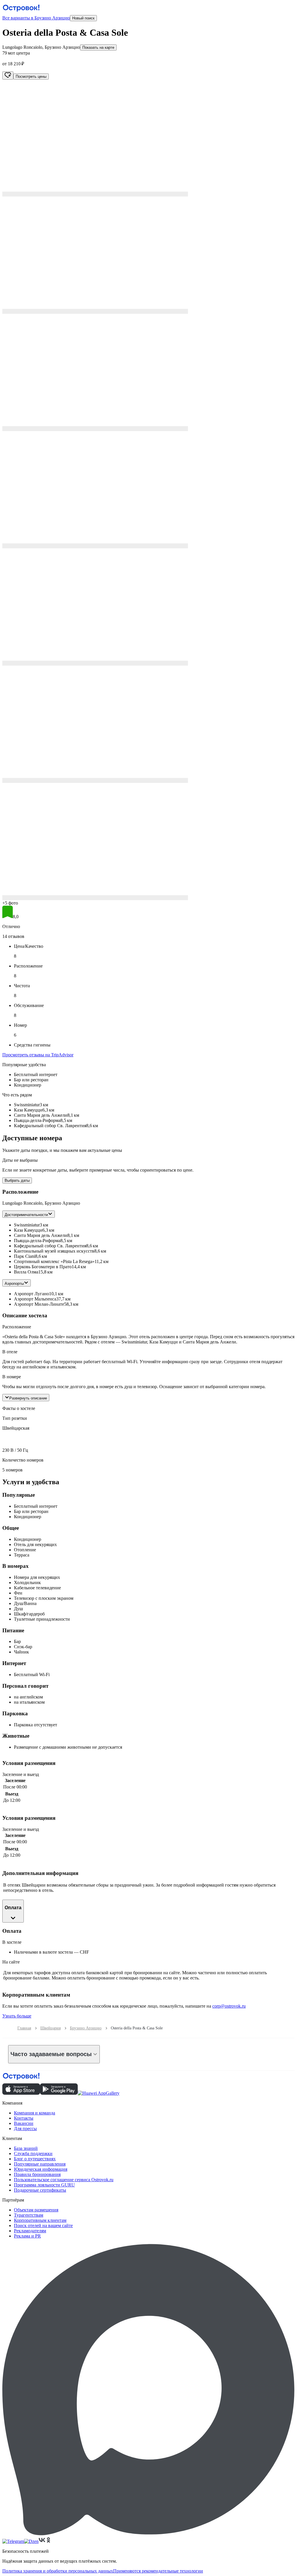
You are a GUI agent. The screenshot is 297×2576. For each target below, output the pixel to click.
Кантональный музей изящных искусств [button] (54, 1251)
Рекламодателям (30, 2231)
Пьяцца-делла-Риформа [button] (37, 1241)
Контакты (24, 2118)
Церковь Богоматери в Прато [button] (43, 1267)
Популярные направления (40, 2164)
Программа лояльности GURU (44, 2185)
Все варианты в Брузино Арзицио (36, 18)
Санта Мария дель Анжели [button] (41, 1235)
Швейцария (50, 2028)
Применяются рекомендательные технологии (158, 2571)
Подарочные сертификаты (40, 2190)
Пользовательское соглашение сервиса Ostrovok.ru (64, 2180)
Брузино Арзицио (86, 2028)
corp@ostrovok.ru (229, 2006)
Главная (24, 2028)
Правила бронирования (37, 2174)
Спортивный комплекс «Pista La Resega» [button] (54, 1261)
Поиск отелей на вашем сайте (43, 2225)
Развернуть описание (28, 1398)
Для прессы (25, 2129)
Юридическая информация (41, 2169)
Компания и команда (35, 2113)
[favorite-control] (8, 75)
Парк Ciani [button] (25, 1256)
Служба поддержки (33, 2153)
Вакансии (24, 2123)
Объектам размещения (36, 2210)
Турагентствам (29, 2215)
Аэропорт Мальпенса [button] (35, 1299)
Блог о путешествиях (35, 2159)
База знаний (26, 2148)
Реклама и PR (27, 2236)
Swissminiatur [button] (27, 1225)
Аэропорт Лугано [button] (31, 1294)
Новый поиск (83, 18)
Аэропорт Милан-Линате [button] (39, 1304)
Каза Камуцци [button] (28, 1230)
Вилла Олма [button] (26, 1272)
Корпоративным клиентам (40, 2220)
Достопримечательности (26, 1215)
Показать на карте (98, 47)
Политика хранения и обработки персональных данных (58, 2571)
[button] (148, 138)
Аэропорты (14, 1284)
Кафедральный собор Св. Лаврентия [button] (50, 1246)
